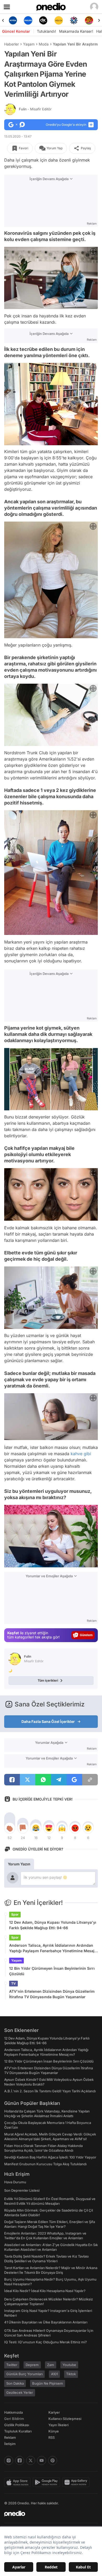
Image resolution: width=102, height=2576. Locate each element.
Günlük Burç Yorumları (24, 2374)
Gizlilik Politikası (17, 2425)
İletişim (10, 2444)
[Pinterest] (53, 2460)
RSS (52, 2437)
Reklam (10, 2437)
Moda (44, 44)
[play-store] (47, 2482)
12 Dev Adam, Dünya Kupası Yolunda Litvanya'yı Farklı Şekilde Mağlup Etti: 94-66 (53, 1925)
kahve (76, 1454)
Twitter (12, 2365)
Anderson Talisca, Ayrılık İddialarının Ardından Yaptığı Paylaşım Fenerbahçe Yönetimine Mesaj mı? (52, 1948)
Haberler (12, 44)
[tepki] (10, 1828)
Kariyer (54, 2412)
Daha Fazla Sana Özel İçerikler (48, 1721)
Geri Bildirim (14, 2419)
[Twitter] (31, 2460)
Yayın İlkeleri (58, 2425)
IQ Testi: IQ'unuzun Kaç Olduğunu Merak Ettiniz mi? (46, 2342)
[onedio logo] (48, 2514)
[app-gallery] (77, 2482)
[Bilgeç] (89, 20)
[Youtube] (42, 2460)
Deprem (32, 2365)
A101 (54, 2374)
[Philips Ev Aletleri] (13, 20)
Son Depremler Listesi (22, 2190)
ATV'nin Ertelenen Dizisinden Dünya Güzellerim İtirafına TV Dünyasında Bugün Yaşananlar (52, 1994)
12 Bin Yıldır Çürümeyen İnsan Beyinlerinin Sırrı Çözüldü (52, 1971)
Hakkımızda (13, 2412)
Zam (51, 2365)
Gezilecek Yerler (20, 2392)
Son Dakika (15, 2383)
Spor (15, 1914)
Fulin (35, 109)
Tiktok (71, 2374)
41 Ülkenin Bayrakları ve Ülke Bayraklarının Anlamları (46, 2322)
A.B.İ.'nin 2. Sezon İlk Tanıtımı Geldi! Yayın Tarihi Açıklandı (50, 2091)
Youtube (69, 2365)
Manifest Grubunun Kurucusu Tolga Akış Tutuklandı (45, 2164)
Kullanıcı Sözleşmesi (65, 2419)
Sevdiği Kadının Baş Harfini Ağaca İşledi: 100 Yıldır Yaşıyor (50, 2157)
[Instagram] (9, 2460)
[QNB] (59, 20)
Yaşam (29, 44)
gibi (87, 1454)
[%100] (43, 20)
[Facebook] (20, 2460)
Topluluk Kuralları (18, 2431)
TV (13, 1983)
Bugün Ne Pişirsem (48, 2383)
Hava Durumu (15, 2182)
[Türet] (74, 20)
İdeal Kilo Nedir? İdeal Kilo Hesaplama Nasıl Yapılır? (45, 2291)
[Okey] (28, 20)
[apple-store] (18, 2482)
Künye (54, 2431)
